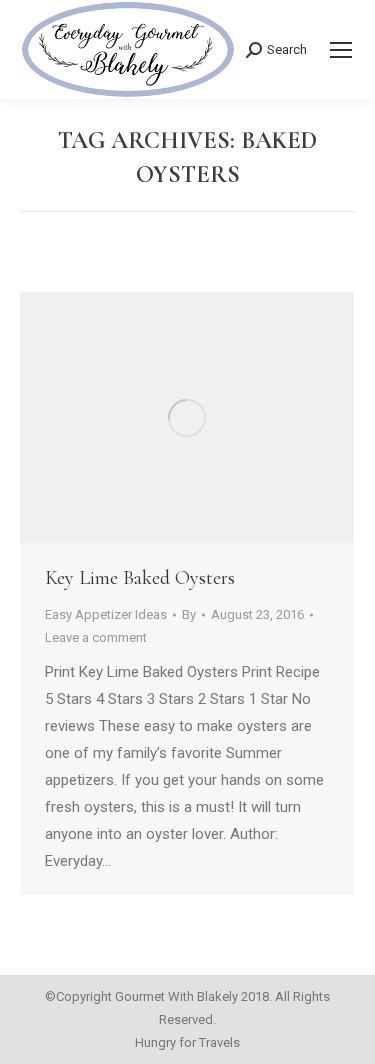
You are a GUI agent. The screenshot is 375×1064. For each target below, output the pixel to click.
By (189, 614)
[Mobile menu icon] (341, 50)
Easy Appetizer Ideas (106, 614)
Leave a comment (96, 637)
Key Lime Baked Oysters (140, 578)
